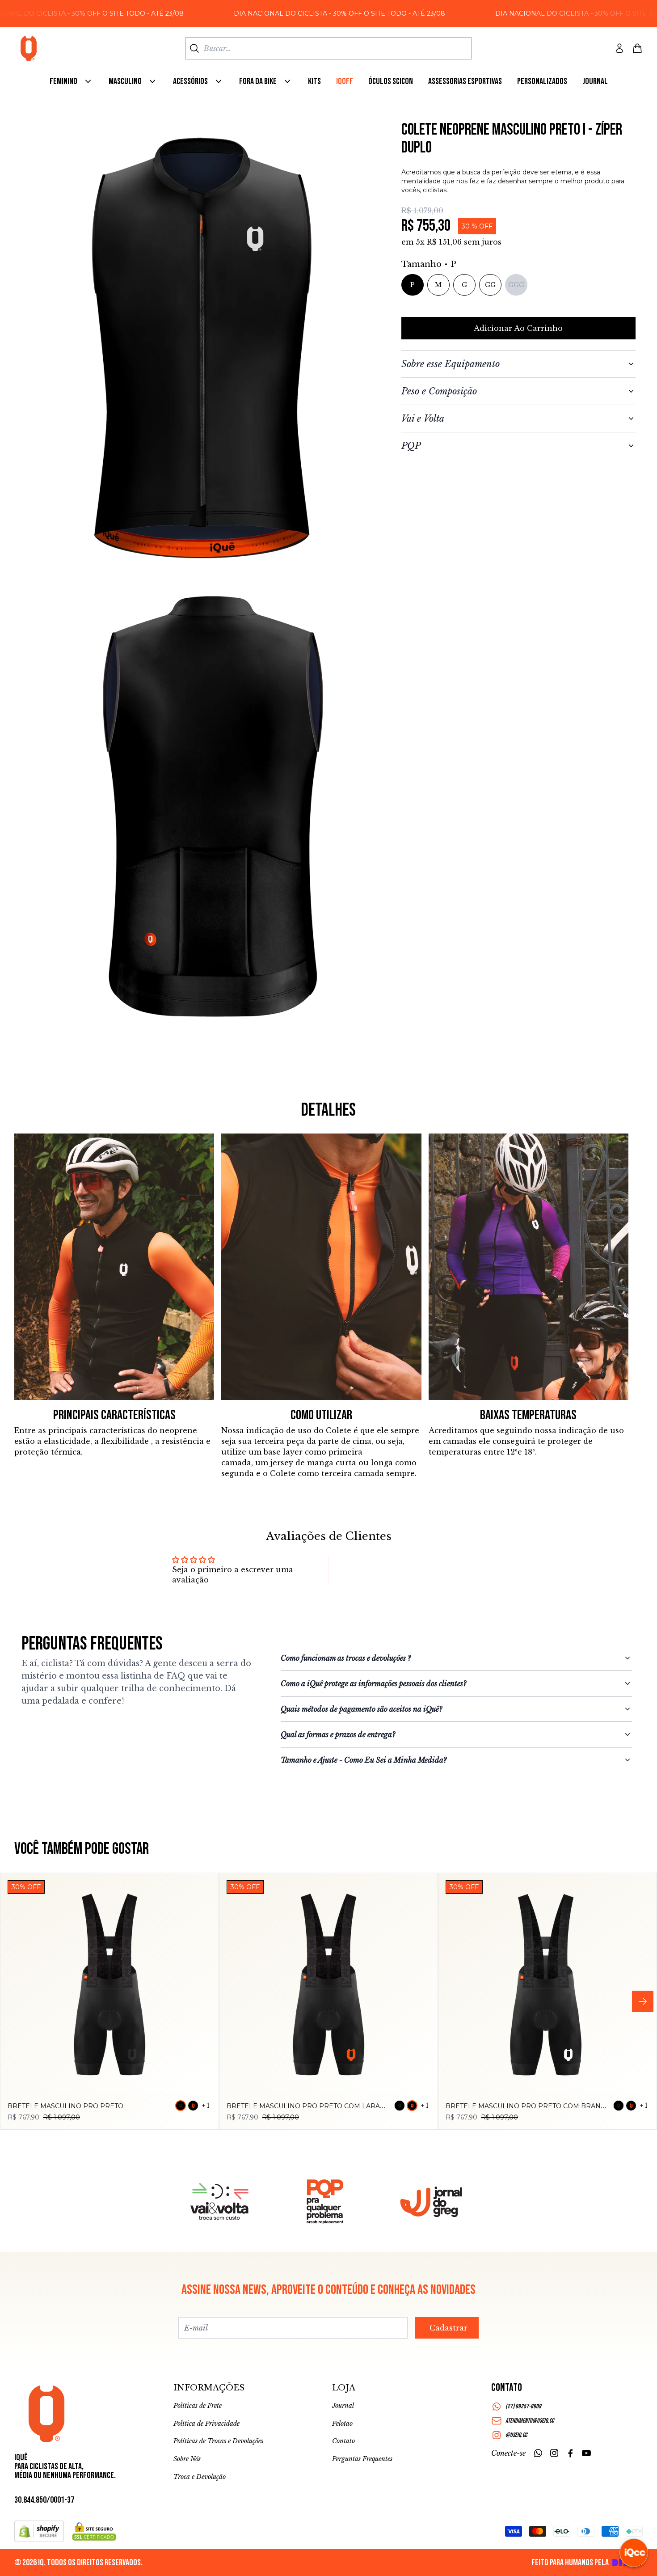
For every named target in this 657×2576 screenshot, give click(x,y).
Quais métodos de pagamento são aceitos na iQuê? (361, 1709)
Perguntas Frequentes (362, 2459)
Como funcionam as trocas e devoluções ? (346, 1658)
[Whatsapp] (538, 2453)
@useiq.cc (516, 2435)
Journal (343, 2406)
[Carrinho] (637, 48)
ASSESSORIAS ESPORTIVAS (465, 81)
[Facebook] (570, 2453)
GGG (516, 285)
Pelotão (342, 2424)
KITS (314, 81)
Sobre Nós (187, 2459)
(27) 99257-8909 (523, 2406)
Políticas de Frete (198, 2406)
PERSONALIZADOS (542, 81)
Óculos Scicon (391, 81)
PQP (411, 446)
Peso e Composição (439, 391)
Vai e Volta (423, 419)
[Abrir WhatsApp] (22, 2553)
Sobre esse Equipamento (451, 364)
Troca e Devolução (200, 2477)
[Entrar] (619, 48)
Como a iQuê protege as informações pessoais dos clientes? (373, 1683)
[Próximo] (643, 2001)
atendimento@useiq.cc (530, 2421)
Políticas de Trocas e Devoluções (218, 2441)
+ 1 (206, 2106)
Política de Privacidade (206, 2424)
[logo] (29, 48)
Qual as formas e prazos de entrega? (338, 1734)
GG (490, 285)
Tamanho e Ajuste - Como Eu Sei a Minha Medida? (364, 1760)
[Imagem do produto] (109, 1982)
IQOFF (345, 81)
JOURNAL (595, 81)
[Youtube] (586, 2453)
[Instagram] (554, 2453)
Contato (343, 2441)
